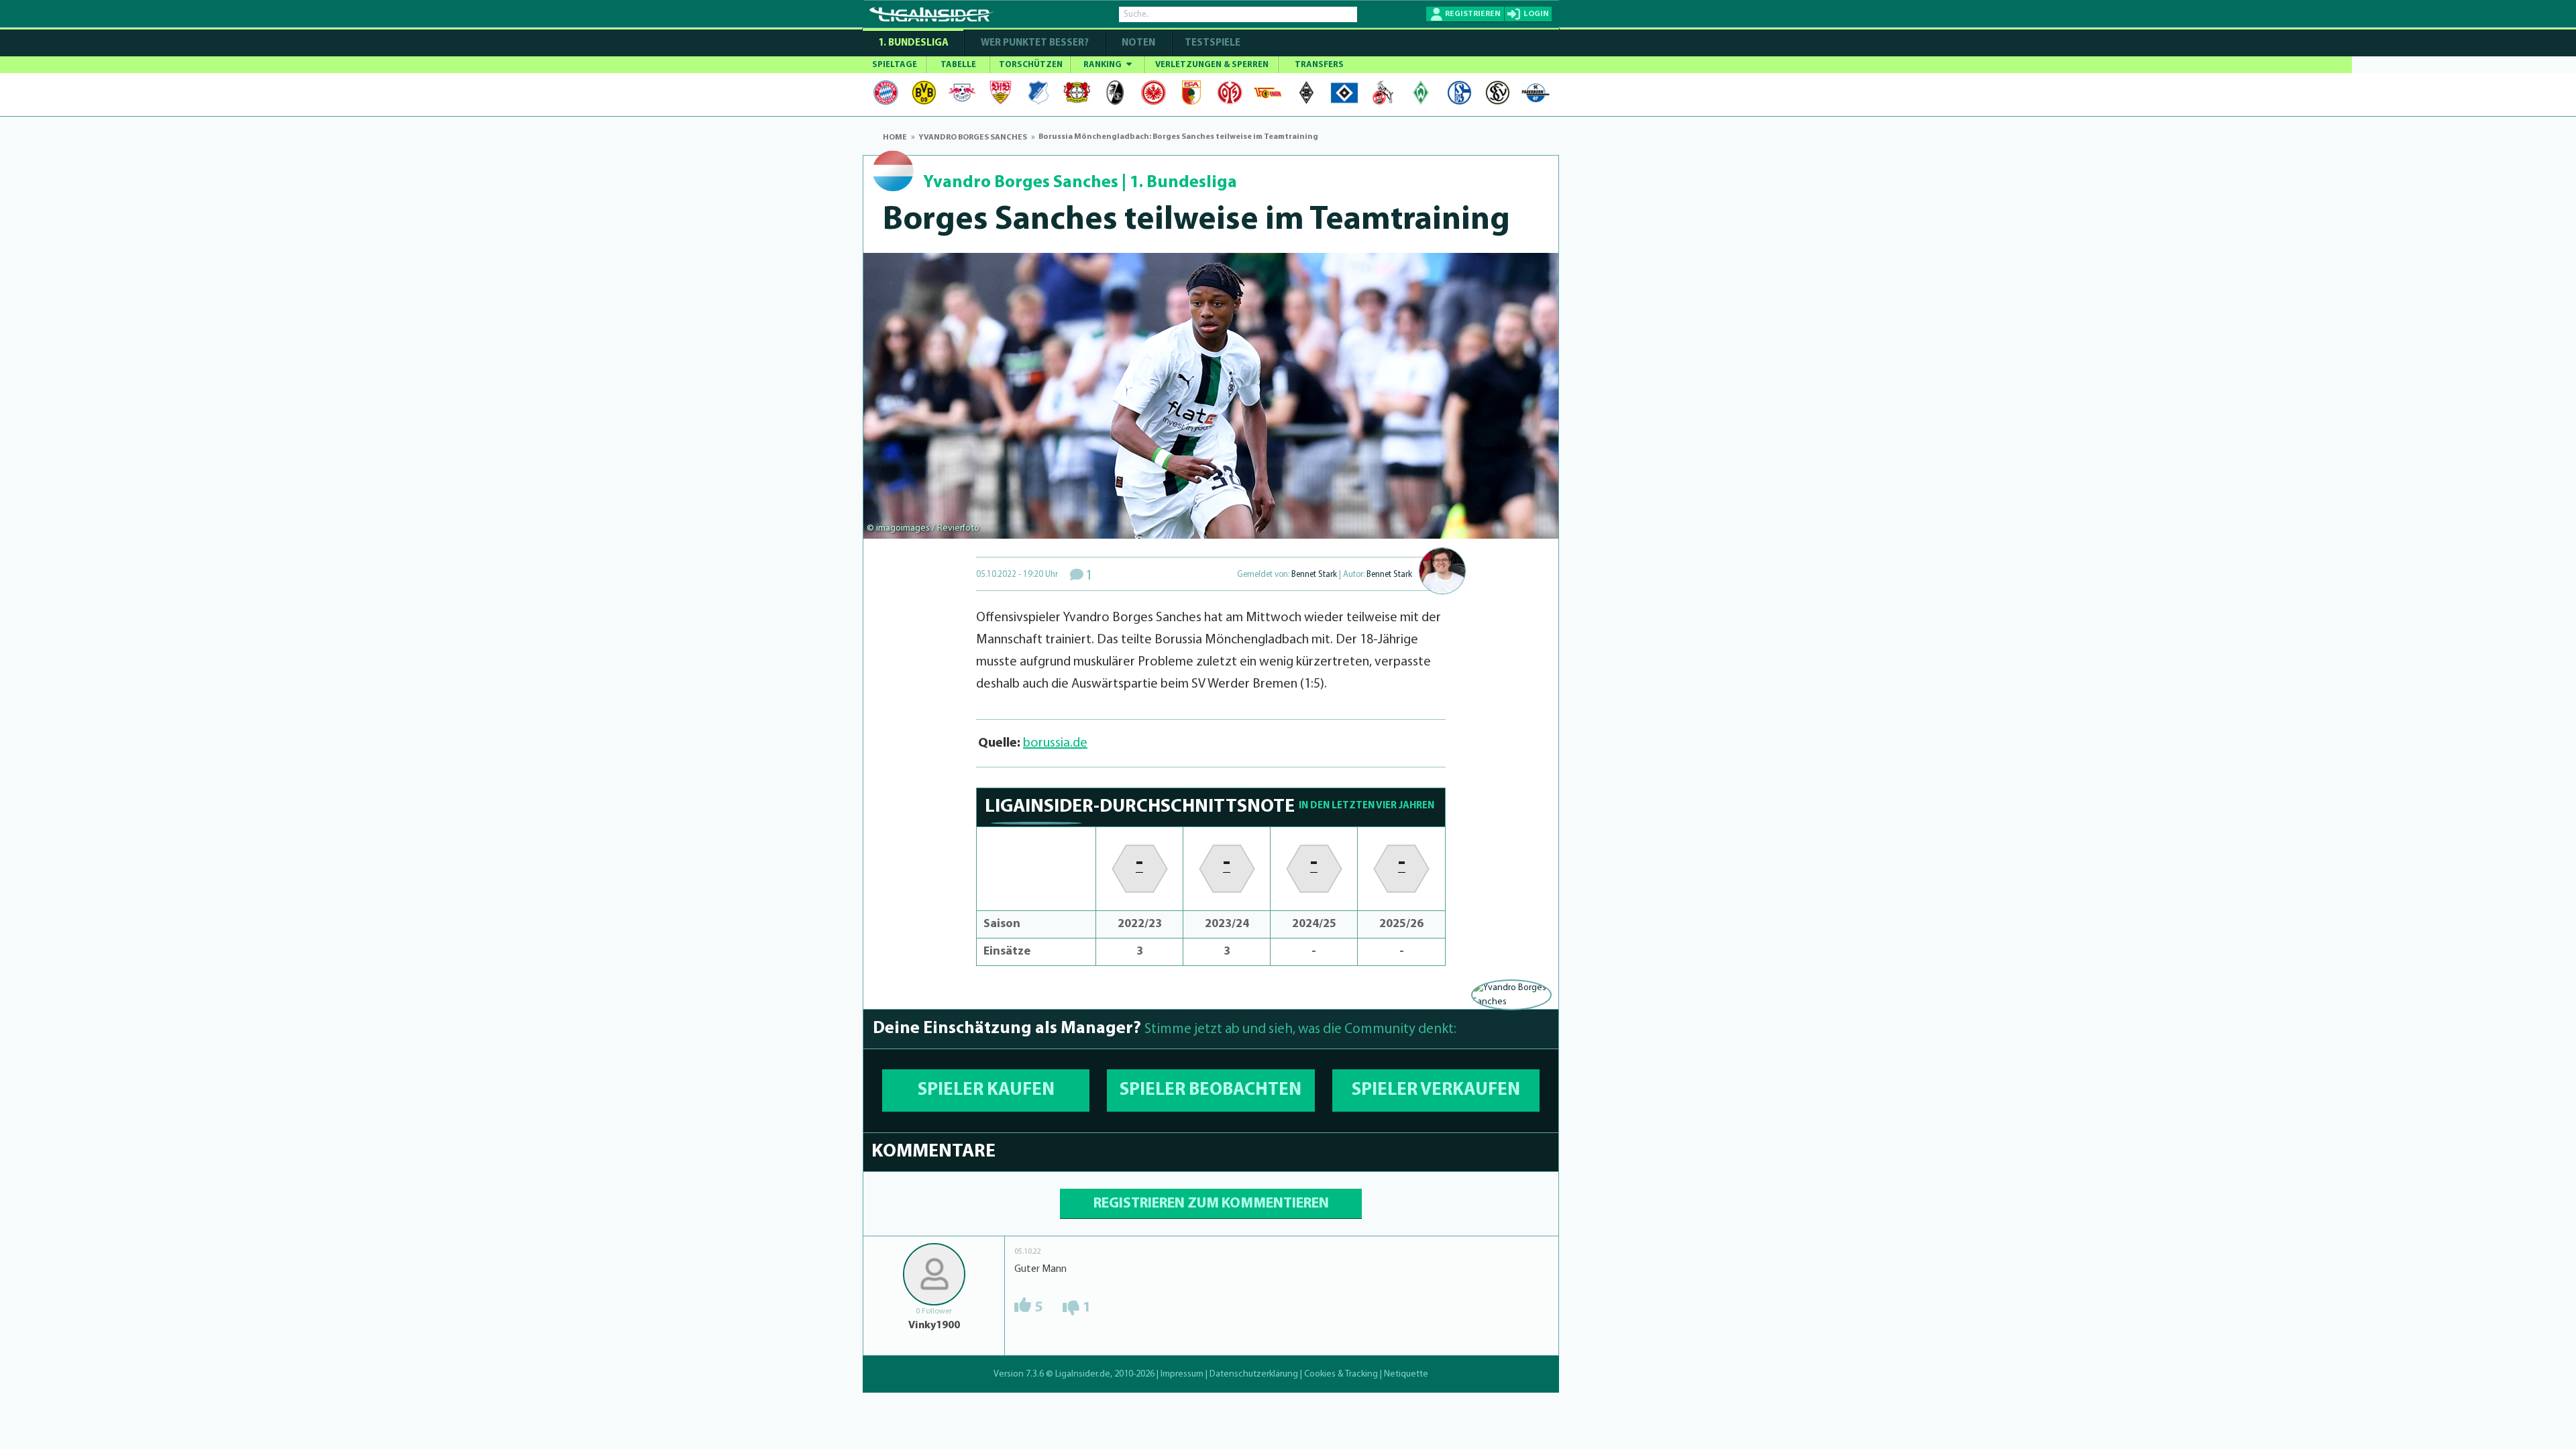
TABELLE (958, 65)
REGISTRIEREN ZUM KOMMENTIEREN (1211, 1204)
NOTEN (1138, 43)
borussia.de (1055, 743)
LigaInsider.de (1083, 1374)
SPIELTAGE (895, 65)
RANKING (1104, 65)
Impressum (1182, 1374)
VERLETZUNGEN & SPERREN (1212, 65)
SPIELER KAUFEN (986, 1090)
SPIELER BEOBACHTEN (1211, 1090)
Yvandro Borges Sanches (1021, 183)
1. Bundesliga (913, 43)
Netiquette (1406, 1374)
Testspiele (1212, 43)
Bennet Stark (1314, 575)
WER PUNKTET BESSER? (1035, 43)
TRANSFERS (1319, 65)
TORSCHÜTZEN (1031, 65)
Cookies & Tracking (1341, 1374)
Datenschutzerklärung (1254, 1374)
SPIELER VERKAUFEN (1436, 1090)
